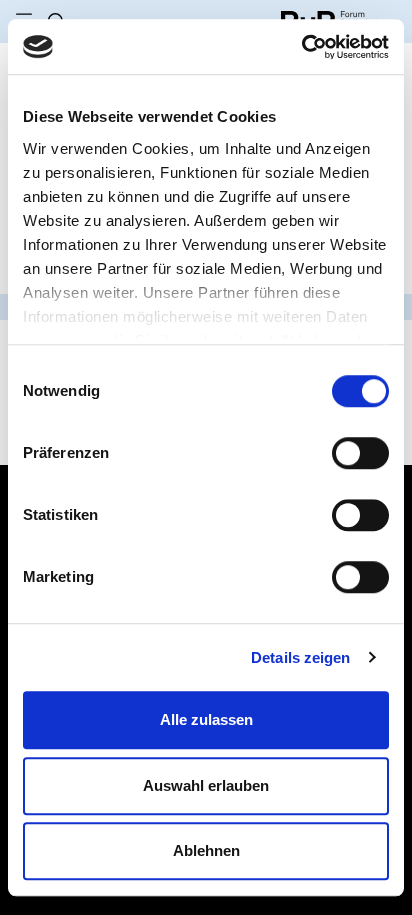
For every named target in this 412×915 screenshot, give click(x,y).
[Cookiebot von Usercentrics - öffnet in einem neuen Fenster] (301, 47)
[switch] (360, 453)
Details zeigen (300, 657)
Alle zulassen (206, 719)
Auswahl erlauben (206, 785)
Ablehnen (206, 850)
